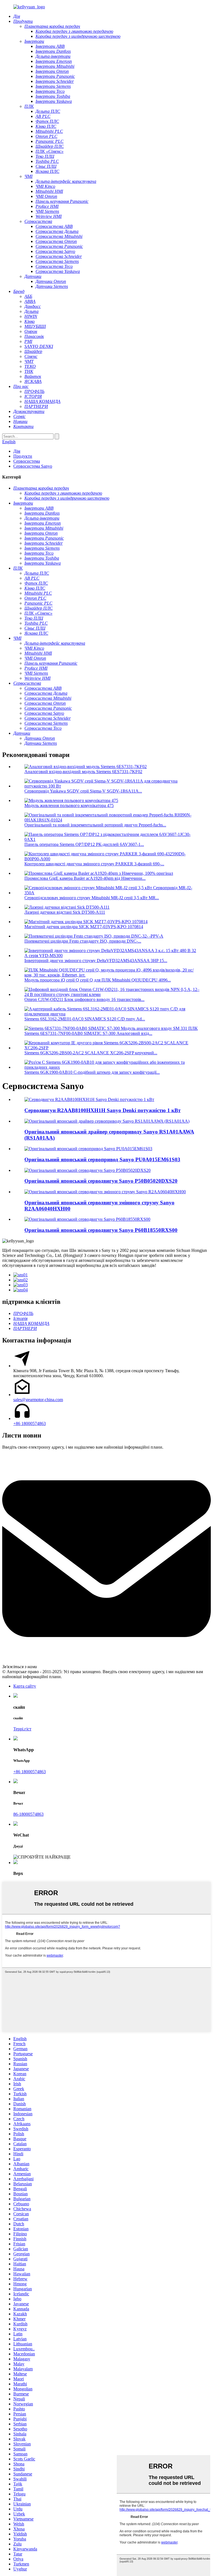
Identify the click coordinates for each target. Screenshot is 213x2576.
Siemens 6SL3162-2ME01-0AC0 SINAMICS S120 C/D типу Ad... (85, 1019)
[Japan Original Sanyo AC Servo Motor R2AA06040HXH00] (105, 1192)
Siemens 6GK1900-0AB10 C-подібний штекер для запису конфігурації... (92, 1072)
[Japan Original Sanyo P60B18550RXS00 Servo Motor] (87, 1219)
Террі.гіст (22, 1729)
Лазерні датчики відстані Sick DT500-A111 (65, 912)
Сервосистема (27, 461)
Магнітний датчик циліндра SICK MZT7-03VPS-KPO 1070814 (84, 927)
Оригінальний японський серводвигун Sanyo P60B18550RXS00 (101, 1230)
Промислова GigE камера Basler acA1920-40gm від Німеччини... (85, 878)
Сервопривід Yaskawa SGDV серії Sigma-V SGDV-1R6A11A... (83, 791)
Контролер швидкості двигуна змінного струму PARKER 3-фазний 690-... (94, 864)
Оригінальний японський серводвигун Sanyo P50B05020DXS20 (101, 1181)
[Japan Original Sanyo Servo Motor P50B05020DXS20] (88, 1170)
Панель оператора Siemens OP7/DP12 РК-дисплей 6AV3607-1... (84, 844)
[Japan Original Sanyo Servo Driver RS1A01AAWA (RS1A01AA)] (107, 1121)
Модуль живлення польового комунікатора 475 (69, 805)
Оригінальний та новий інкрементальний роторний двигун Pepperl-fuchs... (95, 825)
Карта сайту (25, 1686)
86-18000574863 (28, 1814)
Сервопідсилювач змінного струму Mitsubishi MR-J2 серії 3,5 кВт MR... (92, 898)
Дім (17, 451)
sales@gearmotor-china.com (38, 1400)
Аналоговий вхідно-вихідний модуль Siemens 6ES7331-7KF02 (83, 772)
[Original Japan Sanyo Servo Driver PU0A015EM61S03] (88, 1149)
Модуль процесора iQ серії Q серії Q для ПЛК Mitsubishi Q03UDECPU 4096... (98, 980)
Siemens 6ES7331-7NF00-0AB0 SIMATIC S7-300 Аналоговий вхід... (88, 1033)
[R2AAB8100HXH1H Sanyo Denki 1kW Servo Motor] (89, 1099)
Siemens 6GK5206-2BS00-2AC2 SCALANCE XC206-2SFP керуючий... (91, 1053)
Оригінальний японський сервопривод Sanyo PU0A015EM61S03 (102, 1159)
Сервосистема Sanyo (33, 466)
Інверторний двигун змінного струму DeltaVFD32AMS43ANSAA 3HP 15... (96, 961)
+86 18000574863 (30, 1423)
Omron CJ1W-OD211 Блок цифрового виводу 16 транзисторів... (84, 999)
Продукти (23, 456)
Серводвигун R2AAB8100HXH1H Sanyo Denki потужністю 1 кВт (102, 1110)
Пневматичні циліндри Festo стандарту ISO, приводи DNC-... (83, 941)
